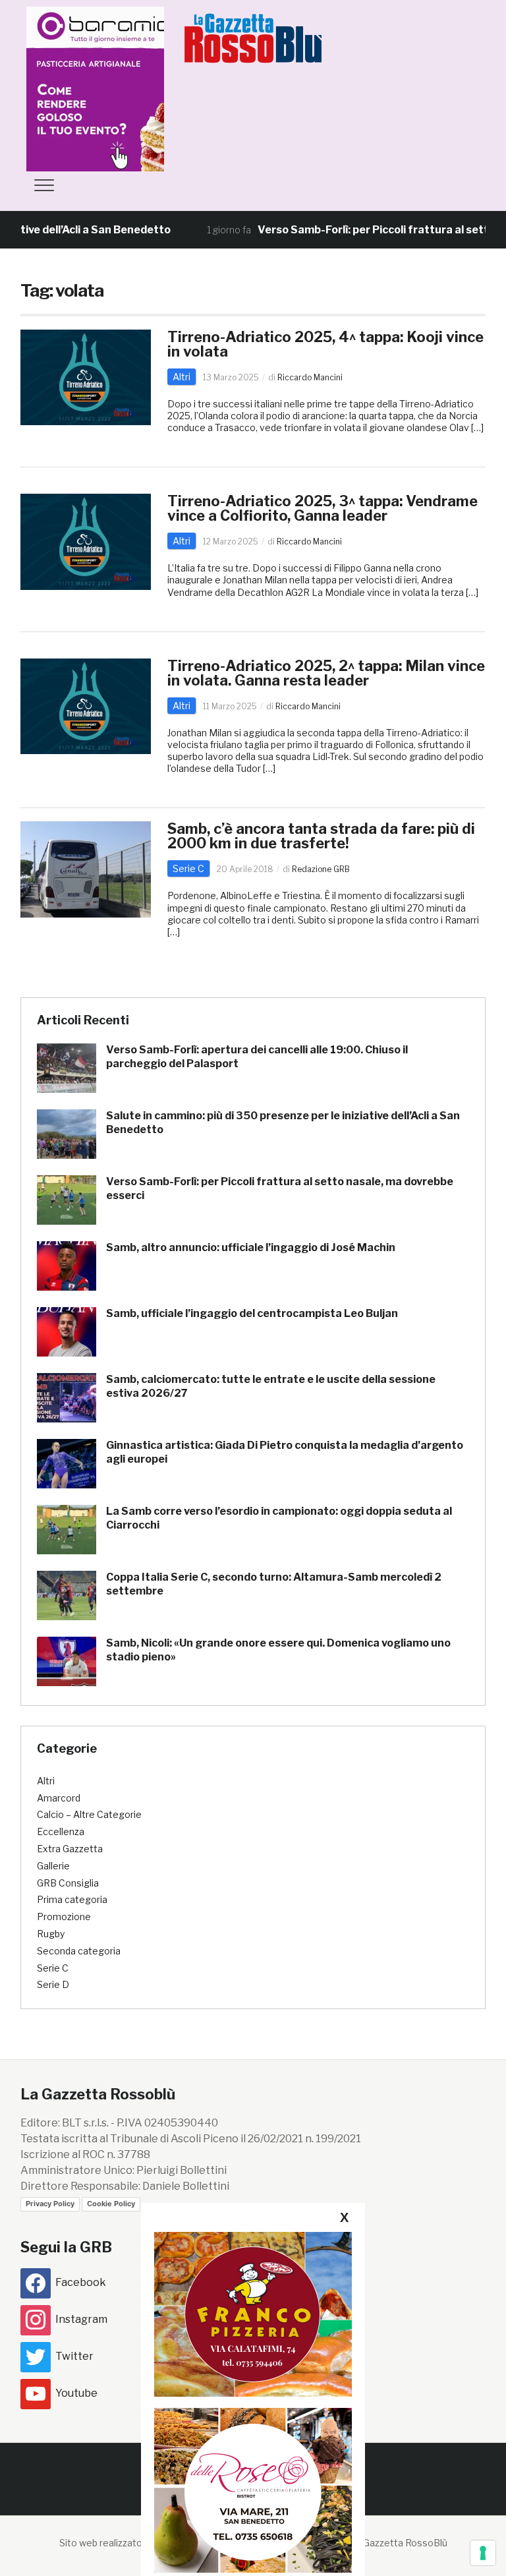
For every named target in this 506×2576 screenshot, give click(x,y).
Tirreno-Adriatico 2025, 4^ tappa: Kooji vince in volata (325, 344)
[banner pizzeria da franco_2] (253, 2314)
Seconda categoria (79, 1951)
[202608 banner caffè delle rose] (253, 2490)
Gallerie (53, 1866)
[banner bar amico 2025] (125, 88)
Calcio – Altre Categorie (89, 1814)
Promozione (64, 1917)
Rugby (51, 1934)
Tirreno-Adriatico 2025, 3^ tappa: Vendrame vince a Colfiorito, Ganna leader (323, 508)
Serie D (53, 1984)
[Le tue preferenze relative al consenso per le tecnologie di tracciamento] (483, 2553)
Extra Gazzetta (70, 1849)
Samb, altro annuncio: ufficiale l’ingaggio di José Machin (251, 1247)
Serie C (188, 868)
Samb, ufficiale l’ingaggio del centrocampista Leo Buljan (252, 1313)
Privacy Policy (50, 2204)
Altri (182, 377)
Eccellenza (61, 1831)
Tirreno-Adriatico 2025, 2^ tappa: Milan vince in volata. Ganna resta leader (326, 673)
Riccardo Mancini (310, 377)
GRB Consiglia (68, 1883)
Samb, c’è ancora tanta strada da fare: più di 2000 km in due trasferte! (321, 836)
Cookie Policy (111, 2204)
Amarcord (59, 1798)
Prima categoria (72, 1899)
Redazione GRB (321, 869)
